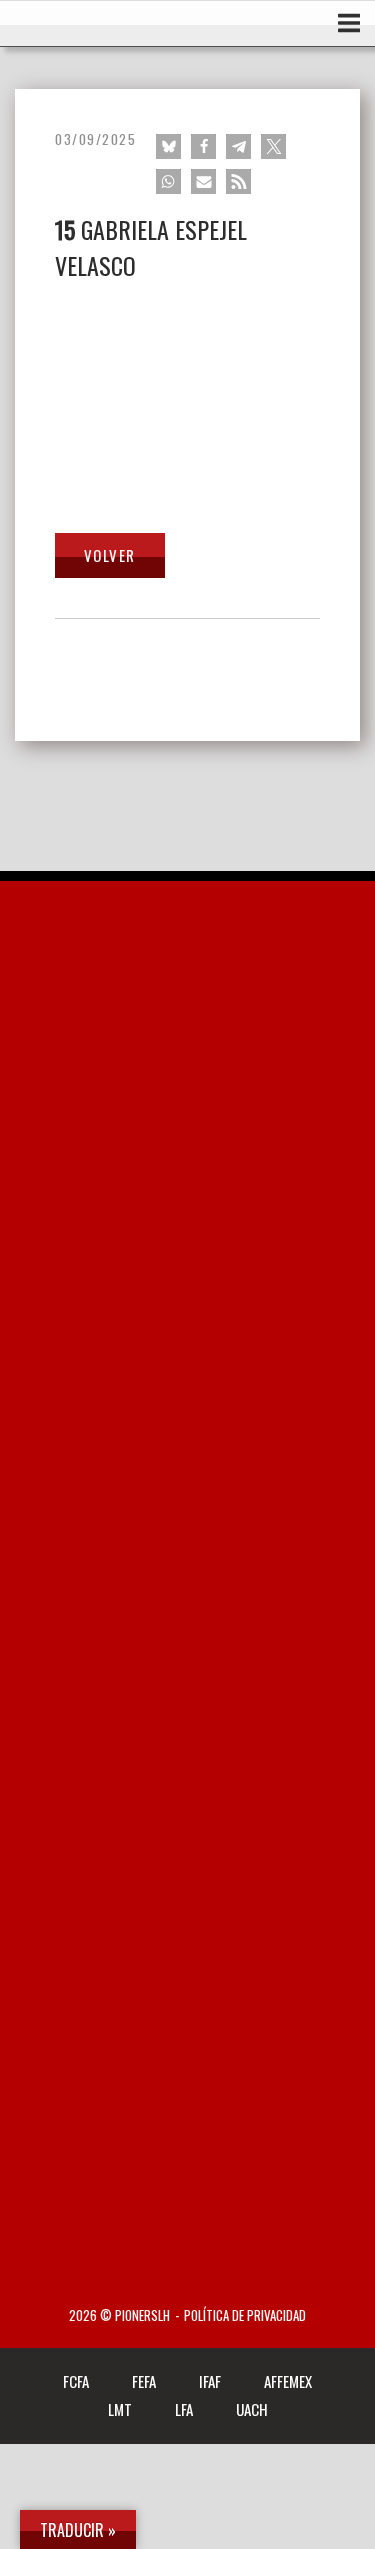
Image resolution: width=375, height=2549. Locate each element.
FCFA (76, 2381)
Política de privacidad (245, 2315)
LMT (120, 2409)
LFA (184, 2409)
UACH (252, 2409)
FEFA (144, 2381)
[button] (168, 146)
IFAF (210, 2381)
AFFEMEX (288, 2381)
